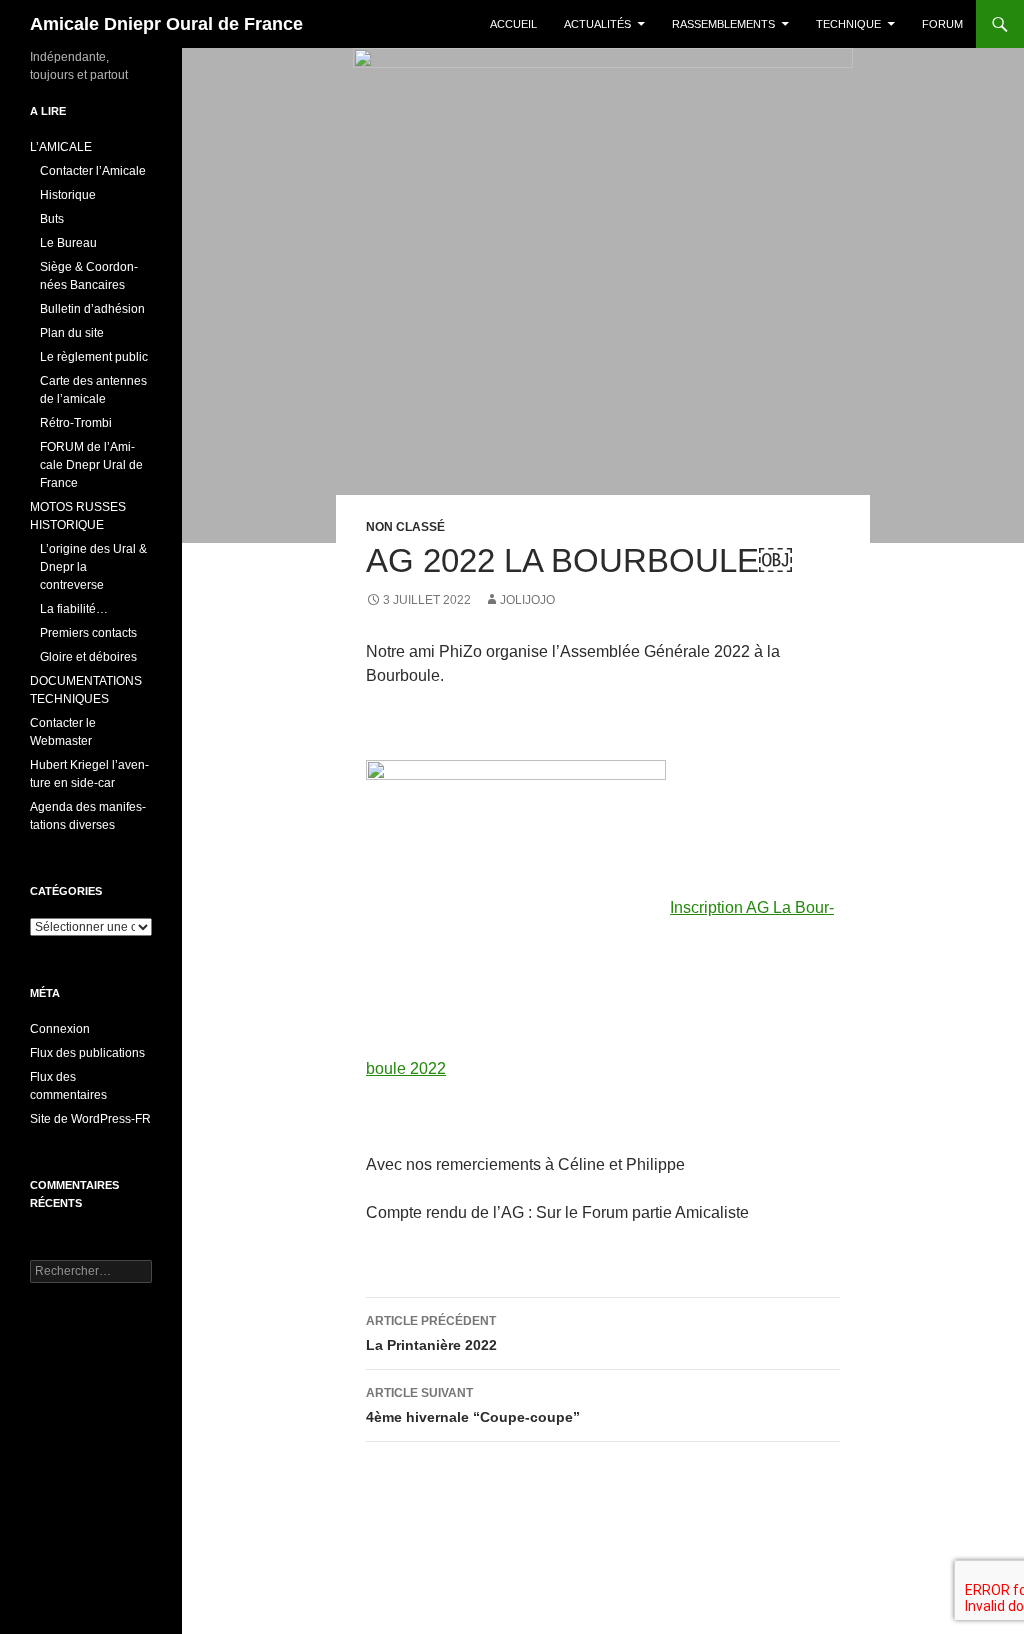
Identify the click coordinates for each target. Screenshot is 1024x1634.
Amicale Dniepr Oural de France (166, 24)
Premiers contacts (88, 633)
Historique (68, 195)
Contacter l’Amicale (93, 171)
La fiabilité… (74, 609)
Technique (848, 24)
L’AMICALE (61, 147)
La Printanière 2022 (431, 1333)
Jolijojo (527, 600)
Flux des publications (87, 1053)
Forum (942, 24)
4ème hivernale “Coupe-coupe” (473, 1405)
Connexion (60, 1029)
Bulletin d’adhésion (92, 309)
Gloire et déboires (88, 657)
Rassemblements (723, 24)
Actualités (597, 24)
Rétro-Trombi (76, 423)
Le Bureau (68, 243)
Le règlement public (94, 357)
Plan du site (72, 333)
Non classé (405, 527)
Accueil (513, 24)
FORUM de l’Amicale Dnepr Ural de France (91, 465)
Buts (52, 219)
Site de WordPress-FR (90, 1119)
